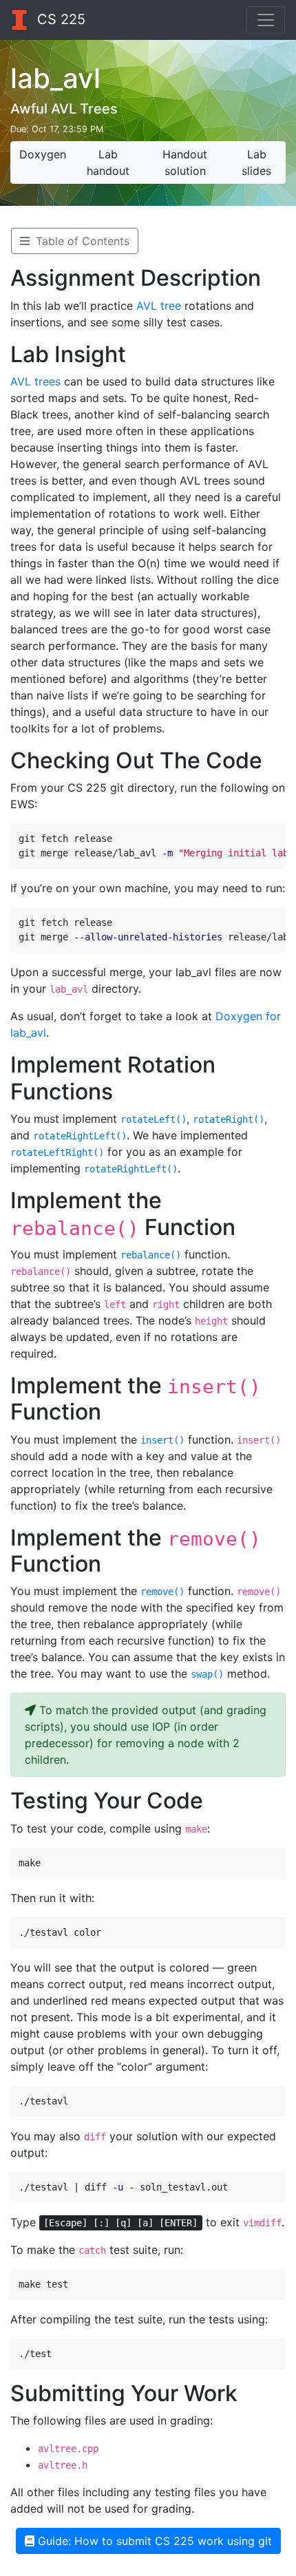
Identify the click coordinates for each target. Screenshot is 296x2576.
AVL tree (159, 306)
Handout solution (185, 162)
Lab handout (108, 162)
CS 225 (59, 19)
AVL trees (35, 381)
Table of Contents (81, 241)
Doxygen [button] (43, 154)
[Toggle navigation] (266, 20)
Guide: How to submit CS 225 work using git (153, 2541)
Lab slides (256, 162)
